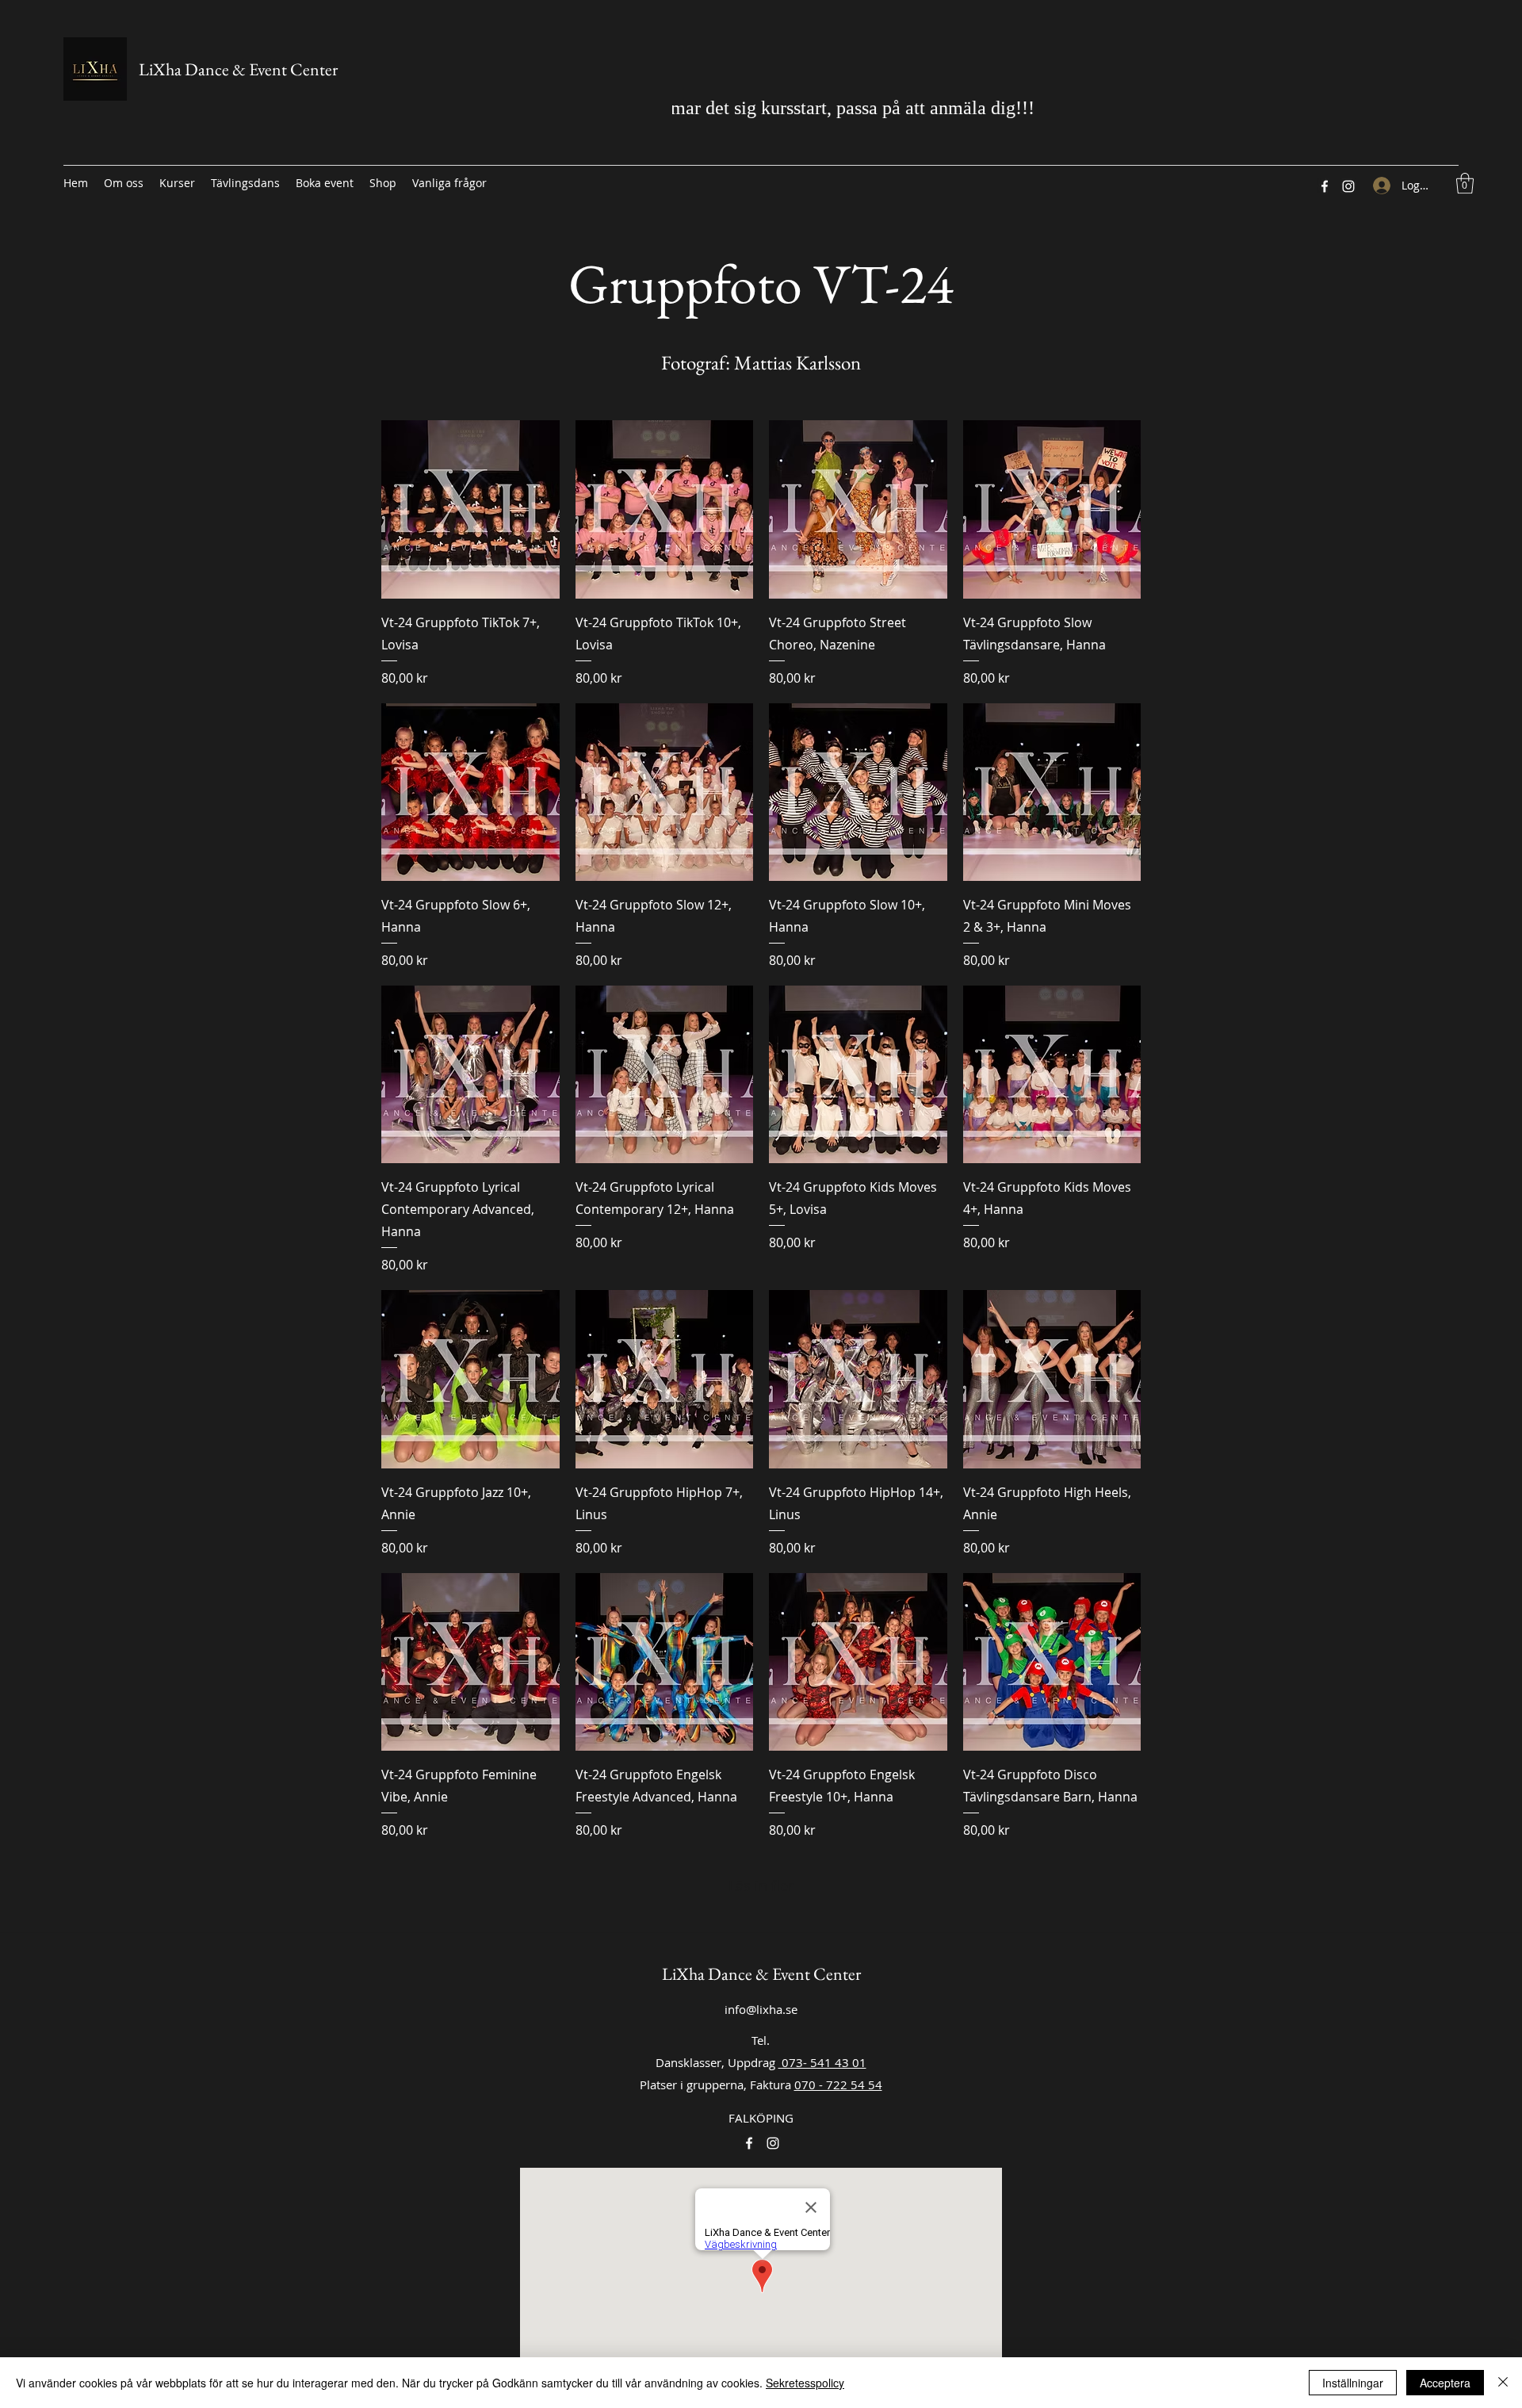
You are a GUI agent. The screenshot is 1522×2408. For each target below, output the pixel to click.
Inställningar (1353, 2383)
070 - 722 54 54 (838, 2085)
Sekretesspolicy (805, 2383)
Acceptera (1445, 2383)
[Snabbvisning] (470, 509)
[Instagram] (1348, 186)
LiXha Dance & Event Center (238, 69)
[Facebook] (1325, 186)
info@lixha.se (761, 2009)
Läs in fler (761, 1885)
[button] (1465, 183)
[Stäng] (1503, 2383)
